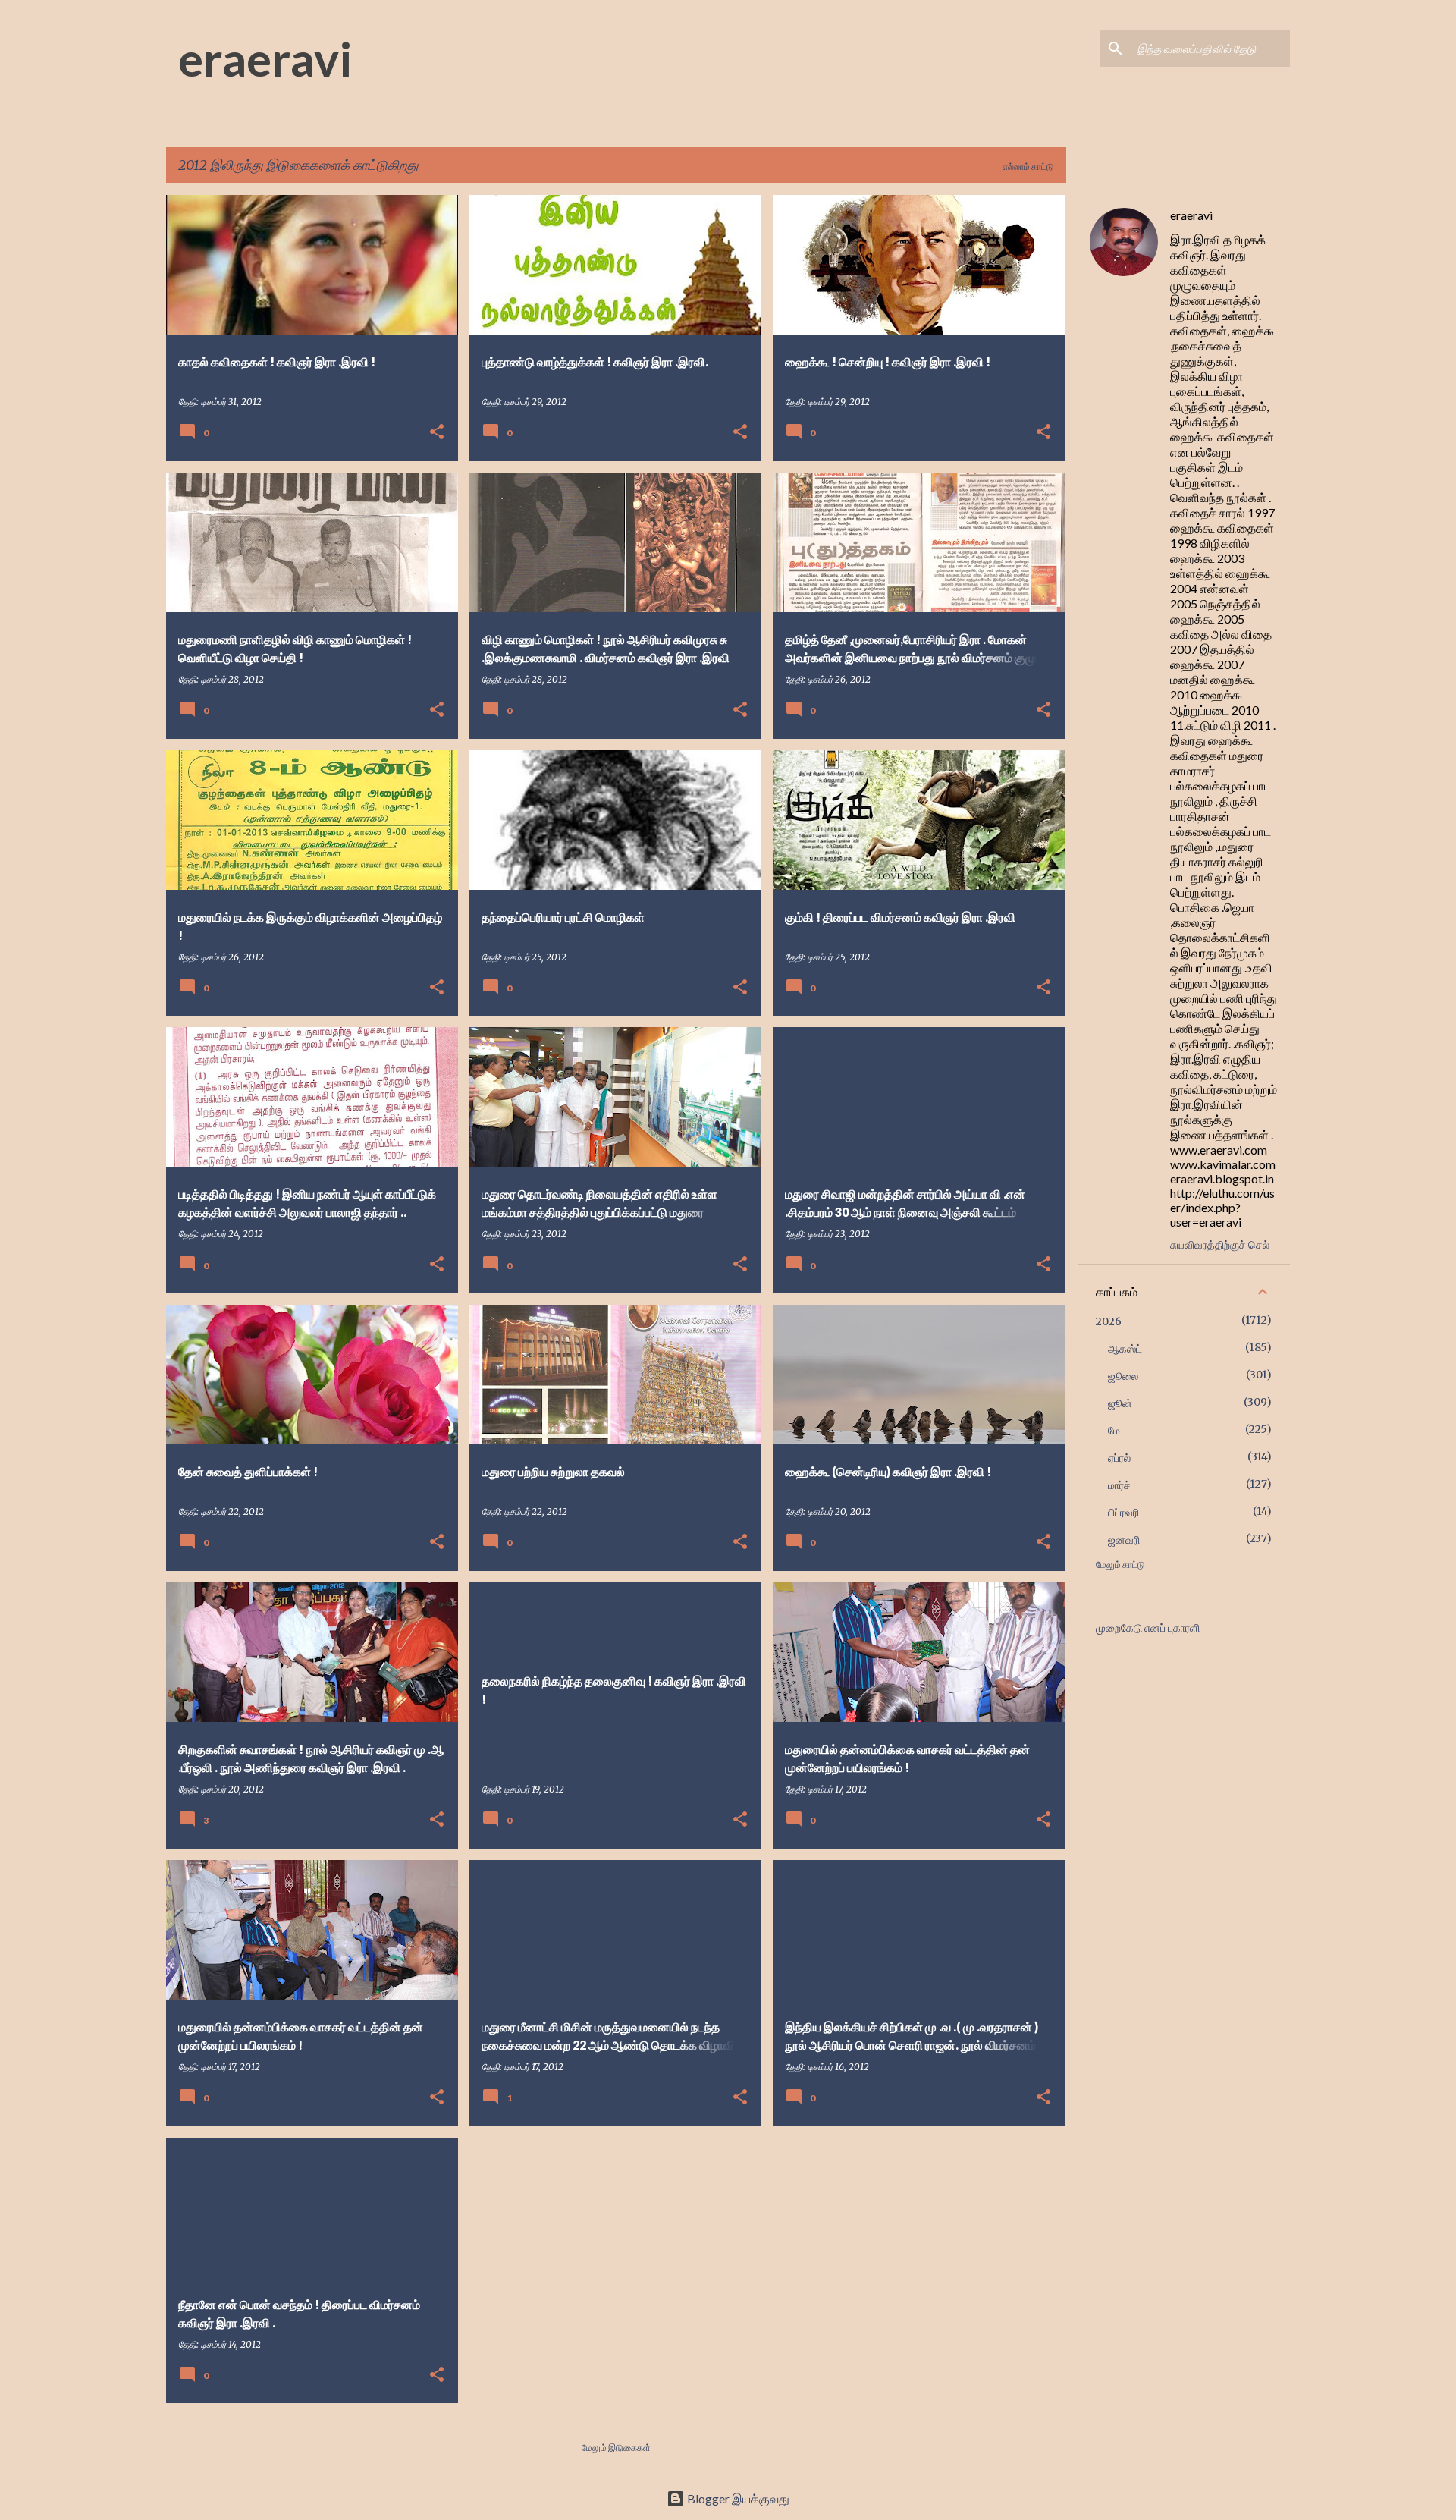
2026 (1109, 1321)
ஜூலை (1123, 1376)
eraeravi (265, 58)
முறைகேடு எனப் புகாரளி (1148, 1628)
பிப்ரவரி (1123, 1513)
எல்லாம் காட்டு (1028, 167)
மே (1114, 1431)
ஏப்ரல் (1119, 1458)
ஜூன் (1120, 1403)
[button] (437, 433)
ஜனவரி (1124, 1540)
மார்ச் (1119, 1485)
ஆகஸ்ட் (1125, 1349)
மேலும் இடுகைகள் (616, 2448)
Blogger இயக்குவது (737, 2498)
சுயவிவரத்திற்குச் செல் (1220, 1244)
